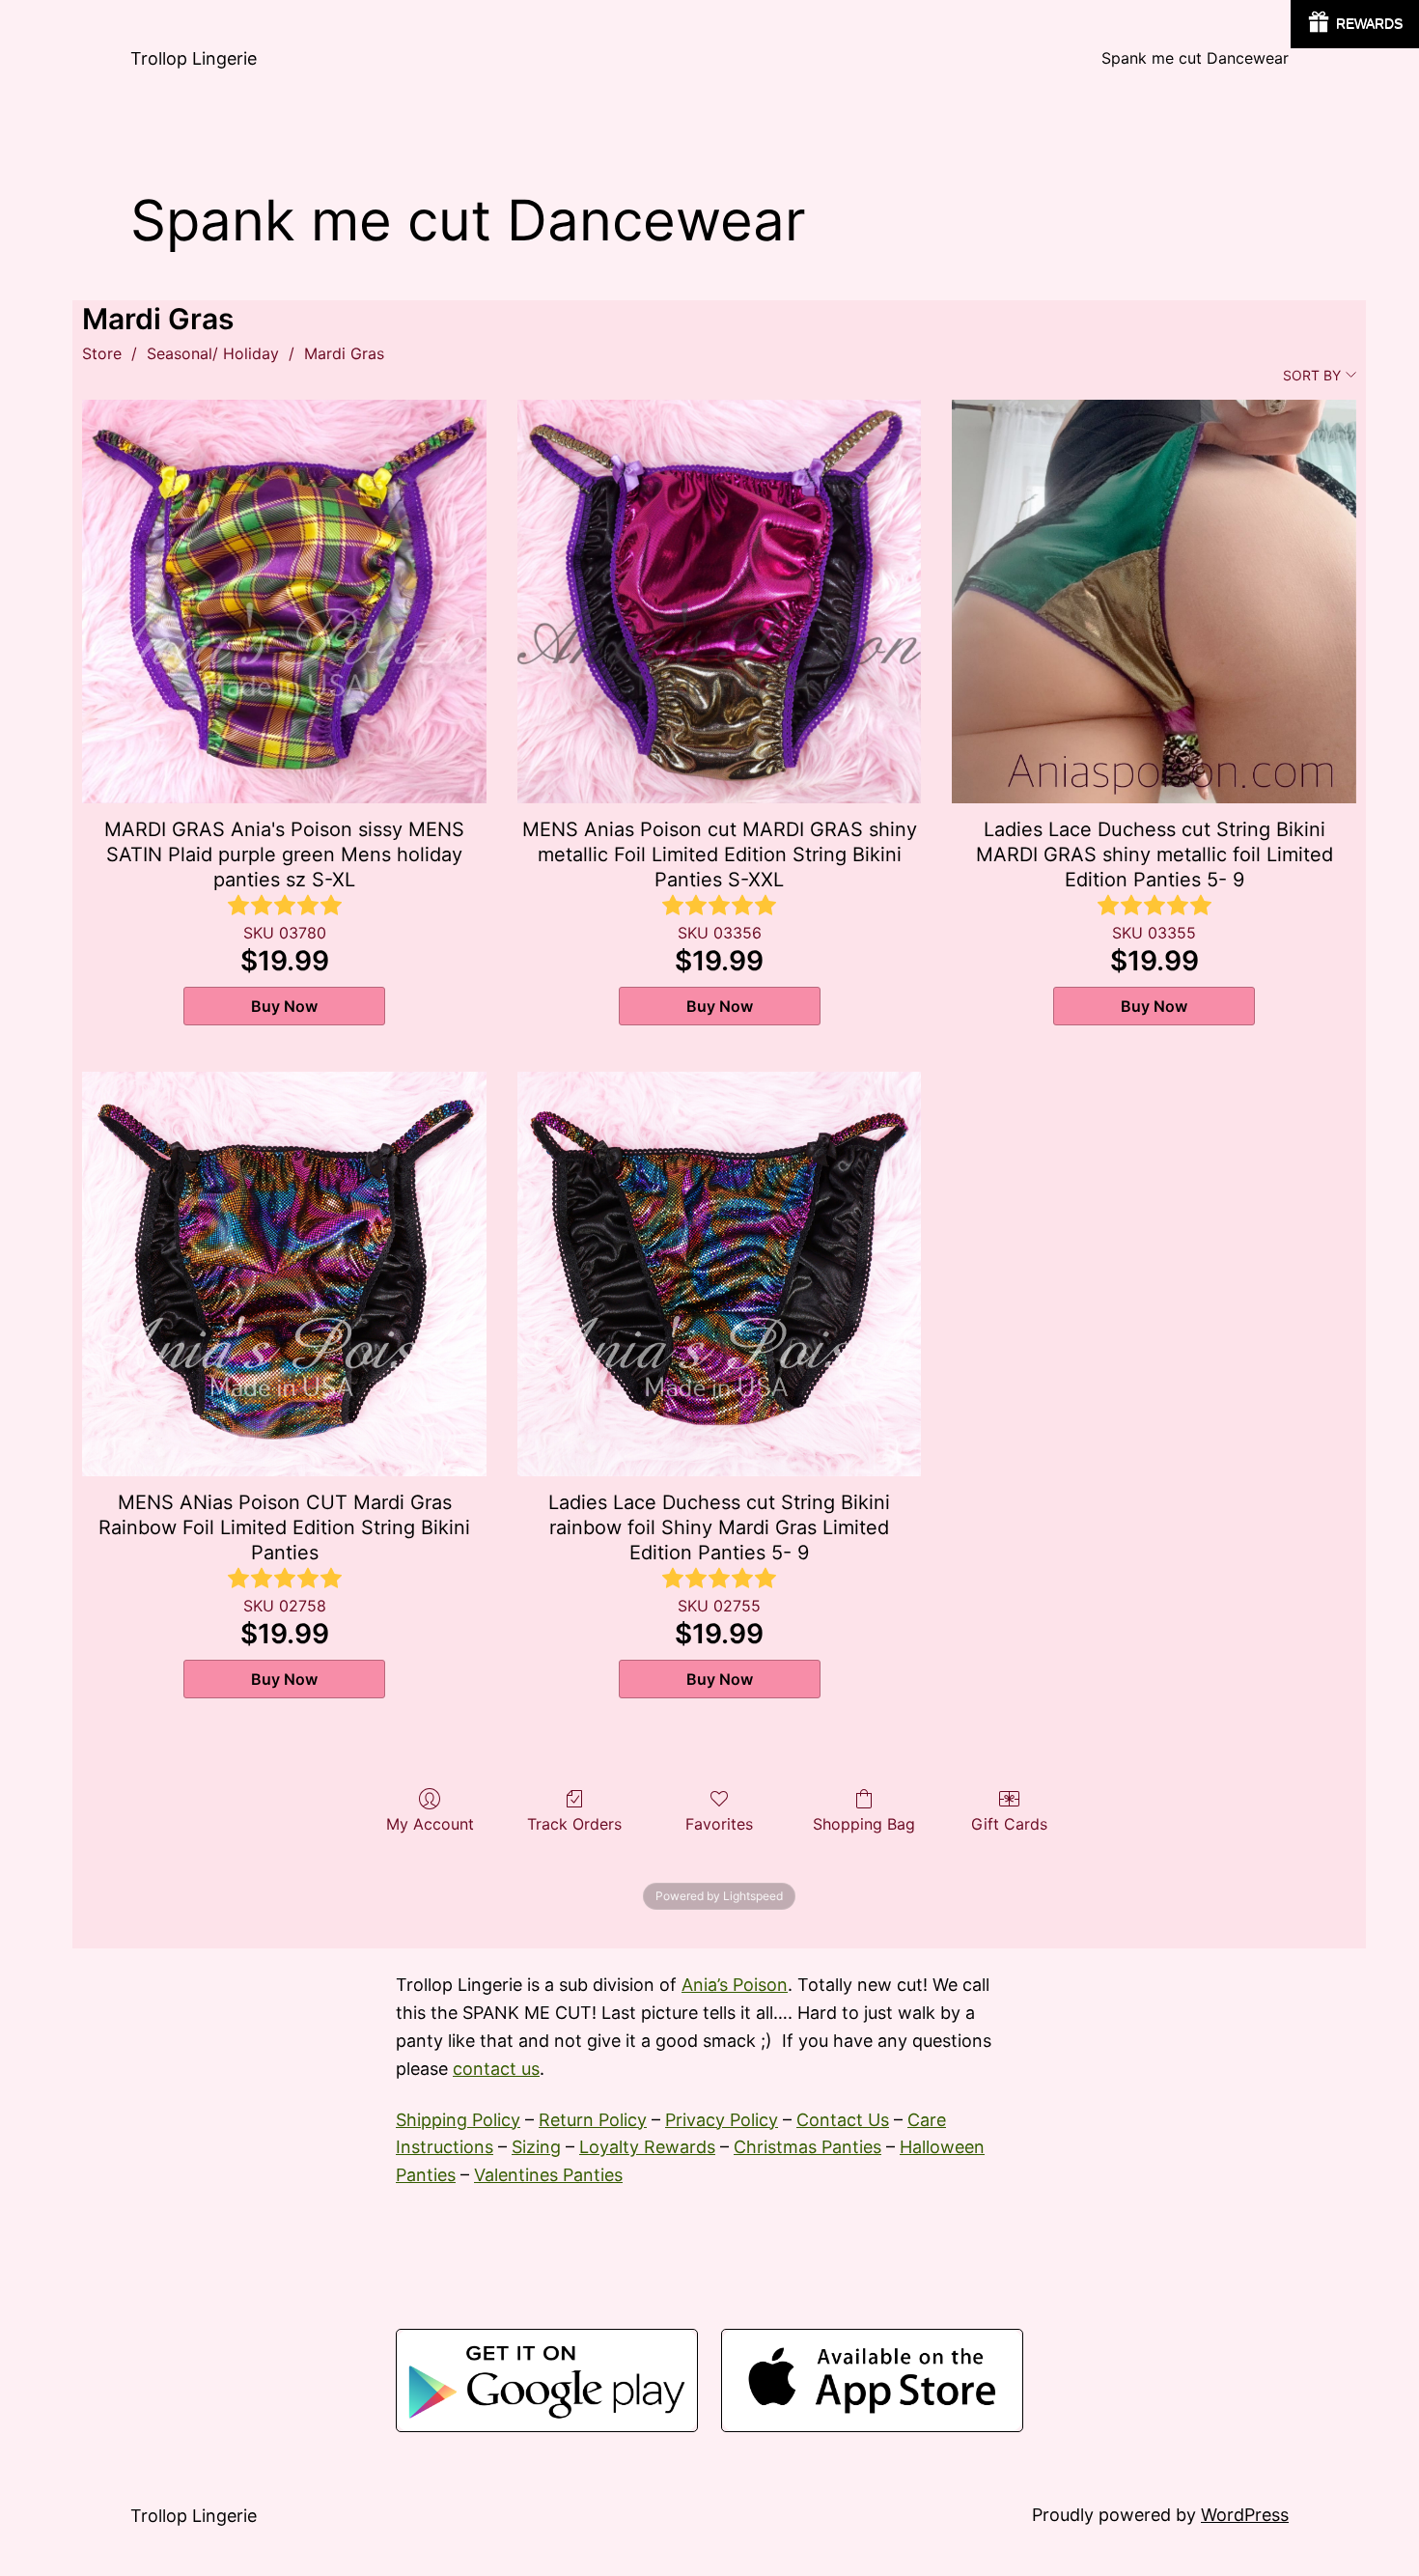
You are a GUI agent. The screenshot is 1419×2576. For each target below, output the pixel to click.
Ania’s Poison (735, 1985)
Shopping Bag (864, 1824)
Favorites (719, 1824)
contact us (496, 2069)
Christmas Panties (807, 2147)
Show (1355, 24)
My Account (430, 1824)
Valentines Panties (548, 2175)
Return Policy (593, 2120)
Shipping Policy (458, 2120)
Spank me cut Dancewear (1195, 58)
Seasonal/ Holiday (213, 353)
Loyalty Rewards (647, 2147)
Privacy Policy (722, 2120)
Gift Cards (1009, 1824)
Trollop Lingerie (194, 58)
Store (102, 353)
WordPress (1245, 2515)
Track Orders (574, 1824)
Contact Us (843, 2120)
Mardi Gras (344, 353)
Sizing (536, 2147)
